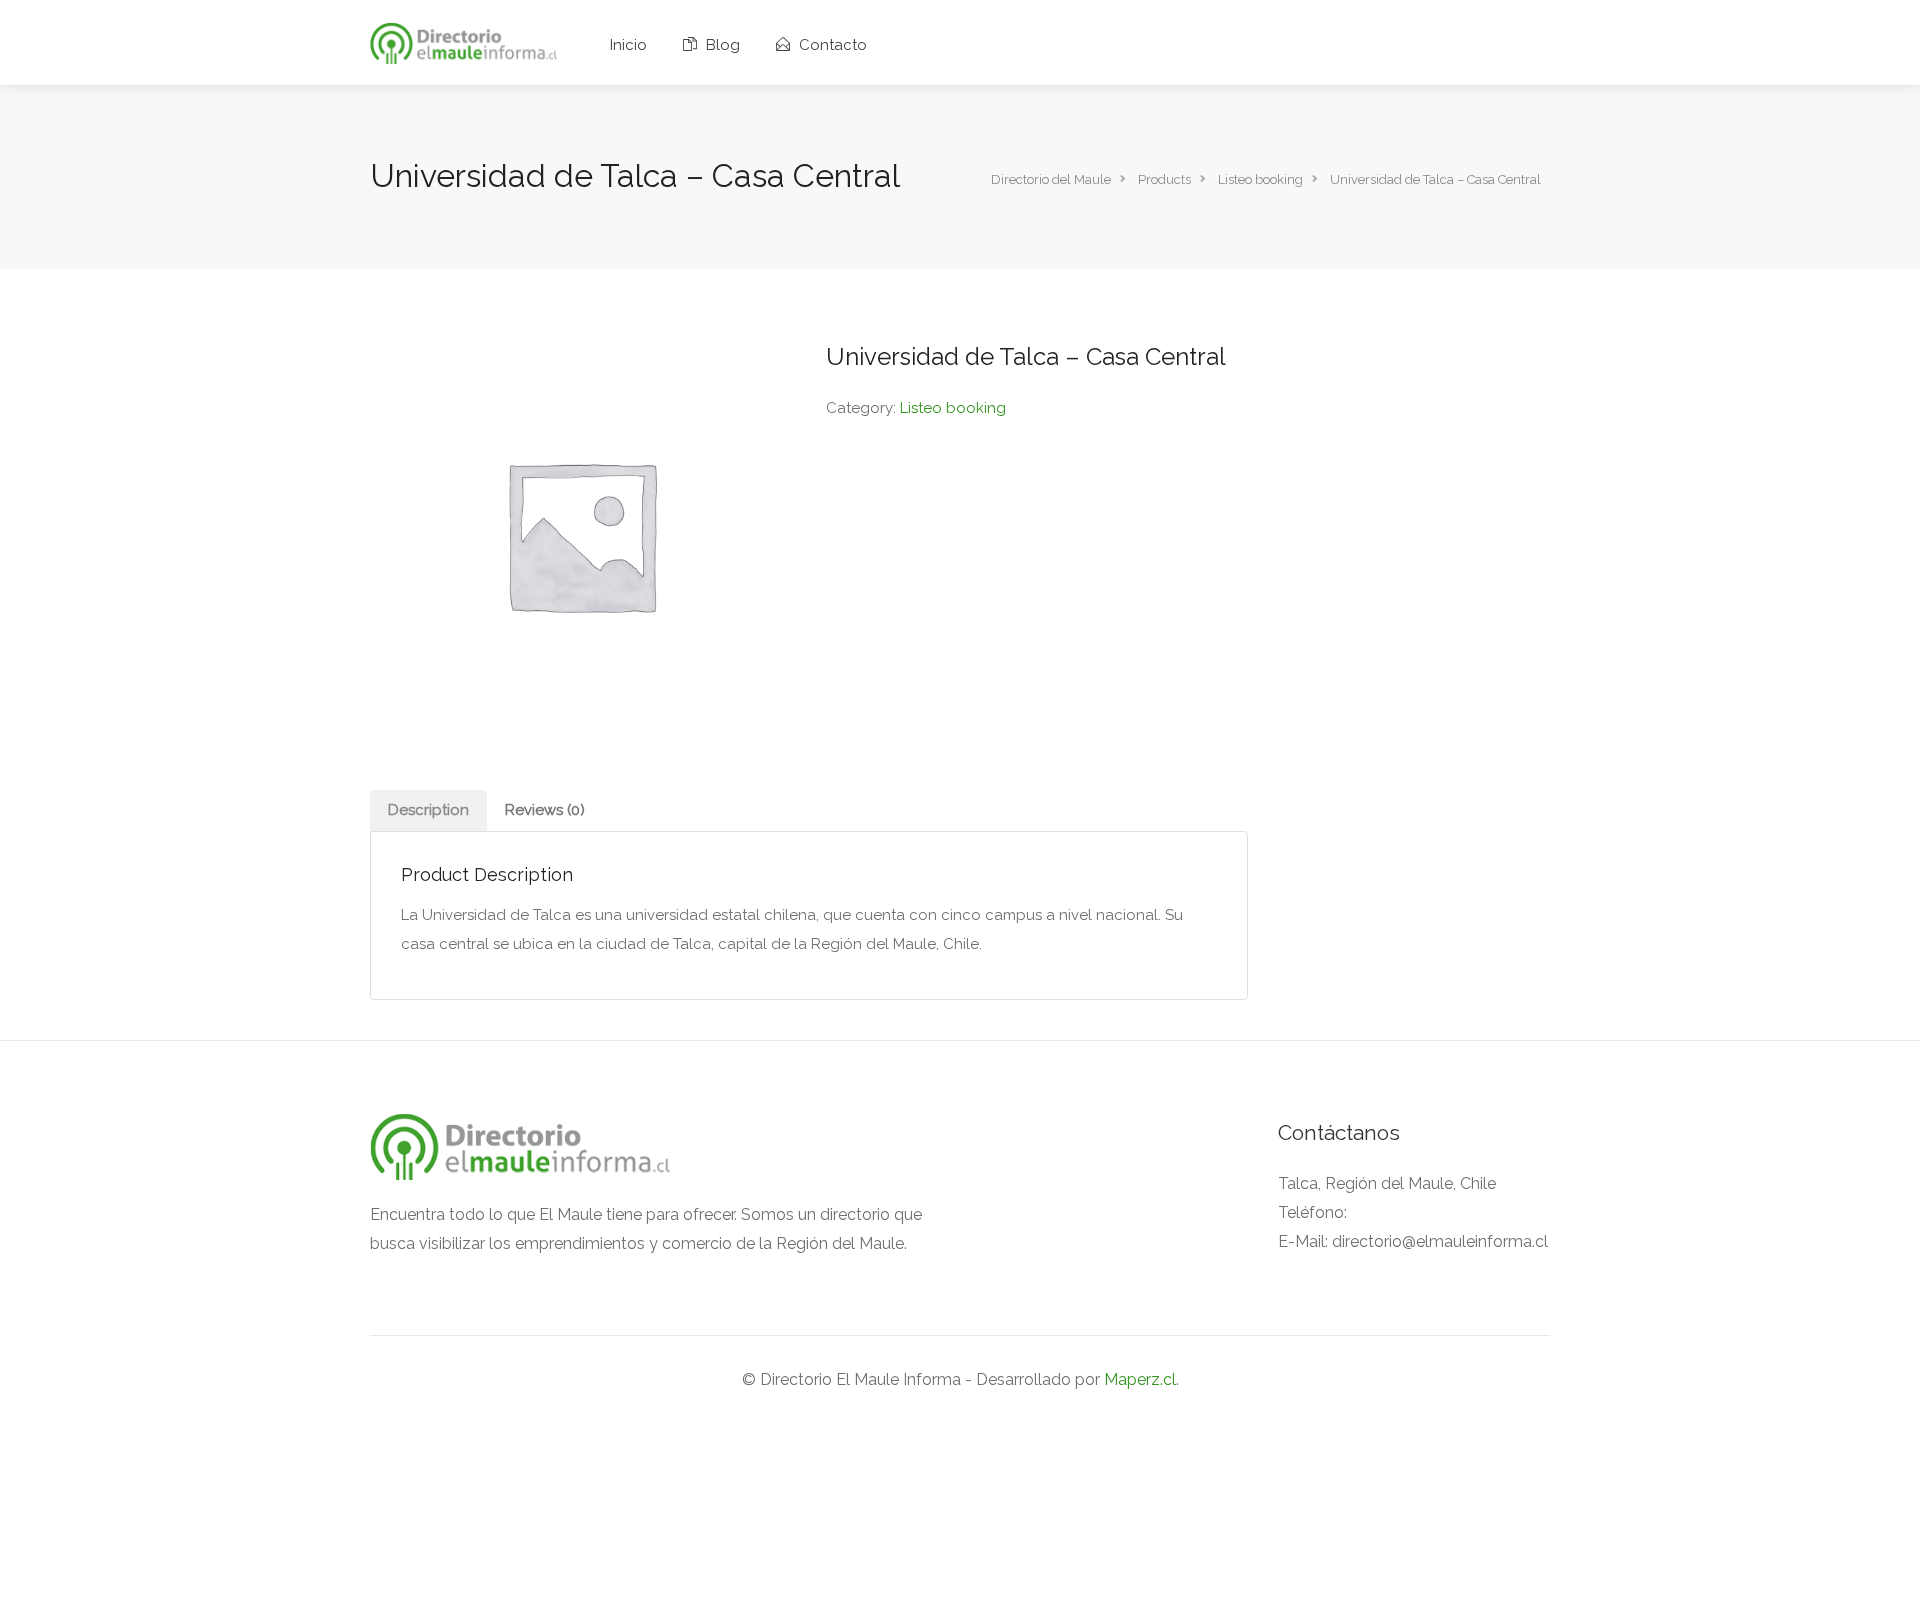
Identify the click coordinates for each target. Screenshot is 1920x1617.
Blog (721, 45)
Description (428, 810)
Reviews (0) (545, 810)
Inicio (628, 45)
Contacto (831, 45)
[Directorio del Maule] (463, 42)
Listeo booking (953, 408)
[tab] (428, 810)
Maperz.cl (1140, 1379)
